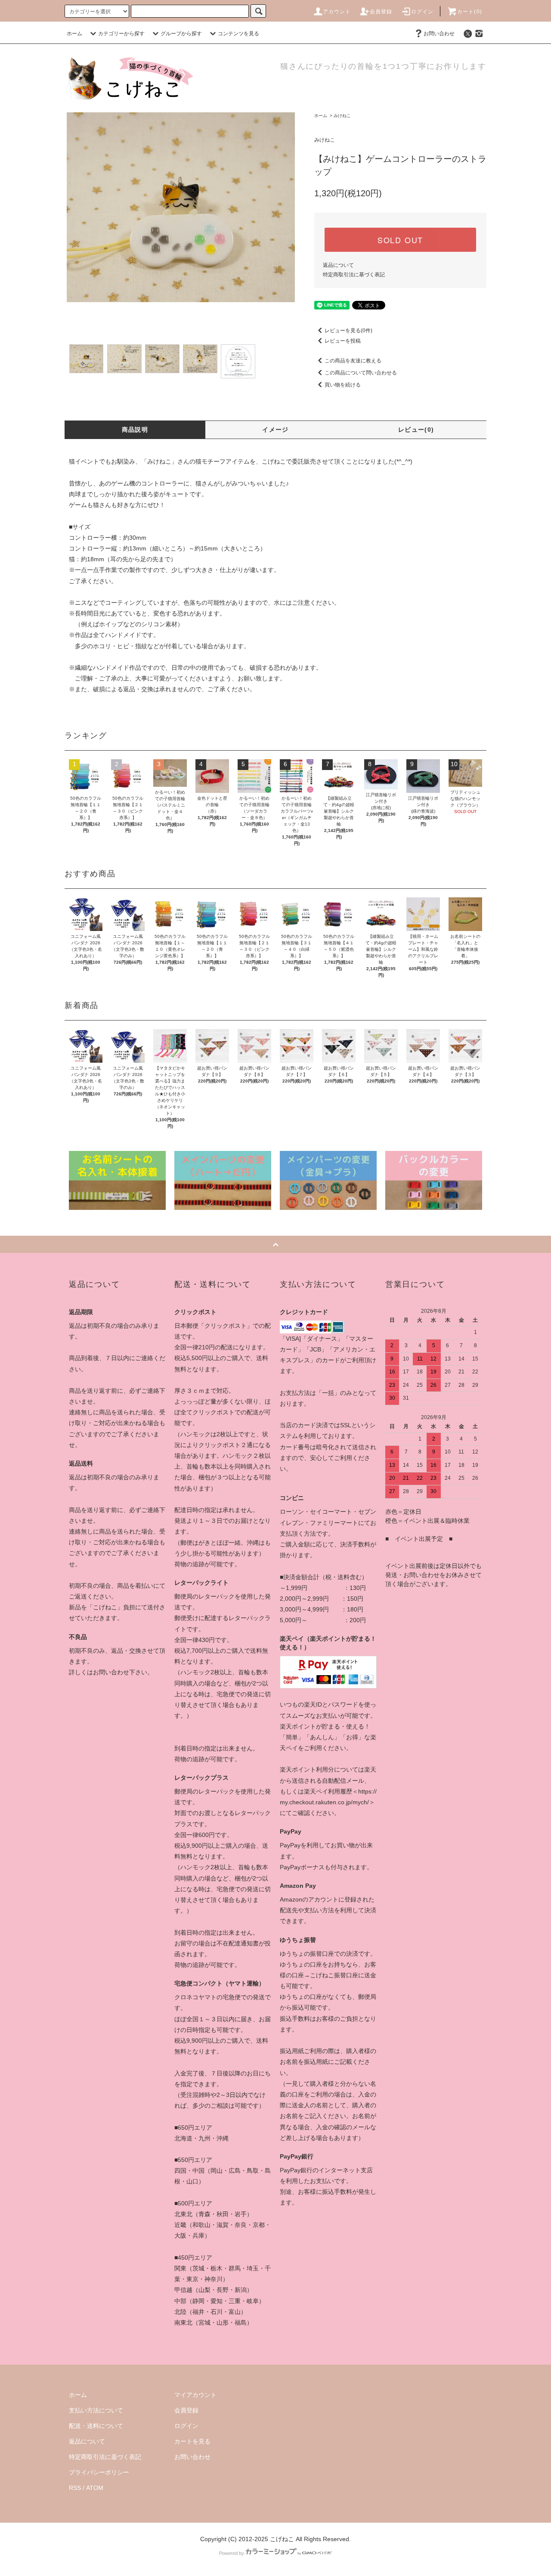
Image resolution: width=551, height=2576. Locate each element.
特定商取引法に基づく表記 (354, 275)
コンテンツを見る (238, 34)
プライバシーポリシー (99, 2472)
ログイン (423, 12)
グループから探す (181, 34)
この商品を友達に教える (353, 361)
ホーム (74, 34)
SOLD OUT (400, 240)
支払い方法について (96, 2410)
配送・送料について (96, 2426)
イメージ (275, 430)
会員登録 (381, 12)
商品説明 (135, 430)
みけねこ (342, 116)
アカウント (337, 12)
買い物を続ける (343, 385)
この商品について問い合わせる (361, 373)
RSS (75, 2488)
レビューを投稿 (343, 341)
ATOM (95, 2488)
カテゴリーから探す (121, 34)
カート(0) (470, 12)
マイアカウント (195, 2395)
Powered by (232, 2553)
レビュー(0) (416, 430)
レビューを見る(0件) (348, 331)
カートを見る (192, 2441)
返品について (338, 265)
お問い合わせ (439, 34)
